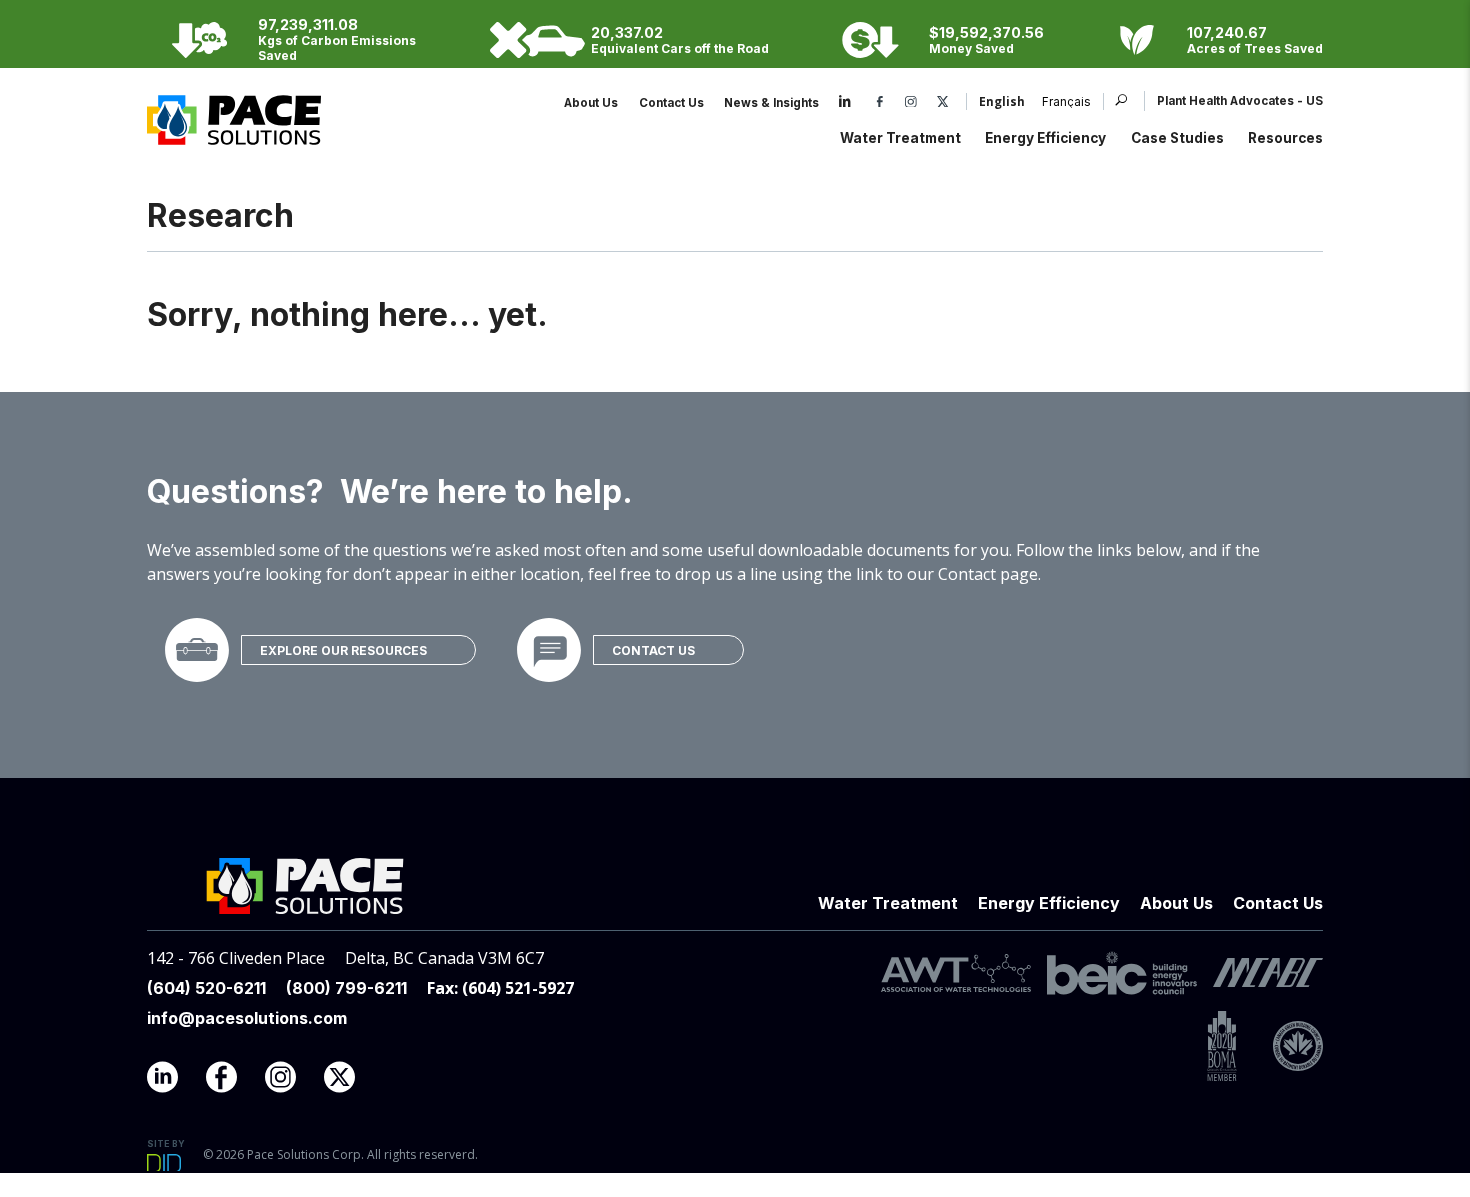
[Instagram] (911, 103)
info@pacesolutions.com (247, 1018)
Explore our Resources (343, 650)
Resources (1285, 138)
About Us (591, 103)
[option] (1058, 103)
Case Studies (1177, 138)
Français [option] (1066, 103)
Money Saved (971, 48)
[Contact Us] (549, 650)
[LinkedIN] (174, 1082)
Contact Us (671, 103)
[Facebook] (880, 103)
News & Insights (771, 103)
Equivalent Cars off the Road (680, 48)
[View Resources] (197, 650)
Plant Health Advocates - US (1240, 101)
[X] (943, 103)
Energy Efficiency (1045, 138)
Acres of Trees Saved (1255, 48)
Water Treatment (900, 138)
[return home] (234, 134)
